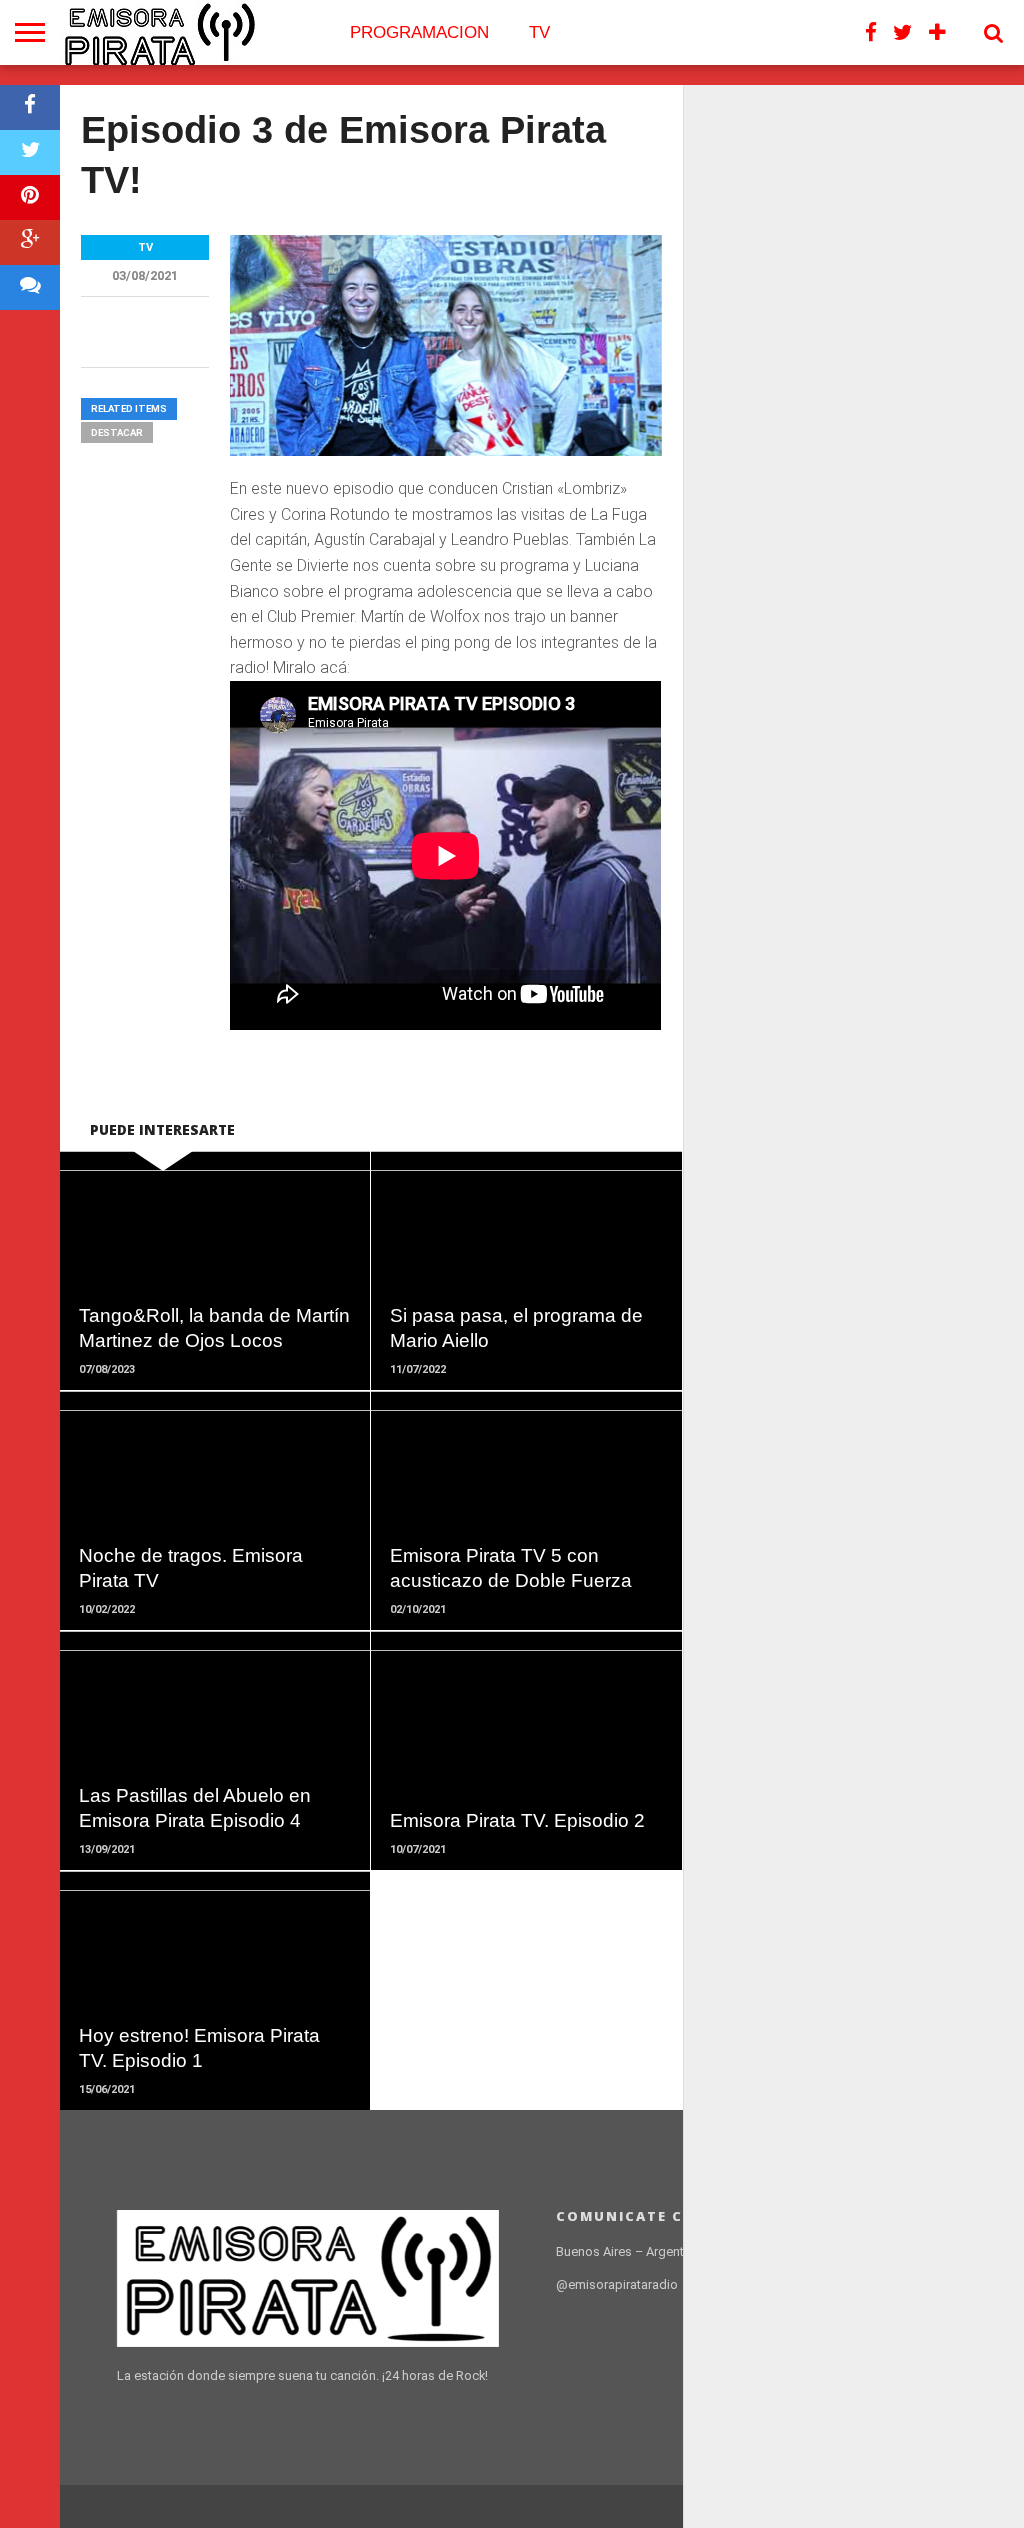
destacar (117, 432)
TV (539, 32)
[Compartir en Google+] (30, 242)
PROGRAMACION (419, 32)
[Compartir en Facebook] (30, 107)
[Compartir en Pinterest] (30, 197)
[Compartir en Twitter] (30, 152)
